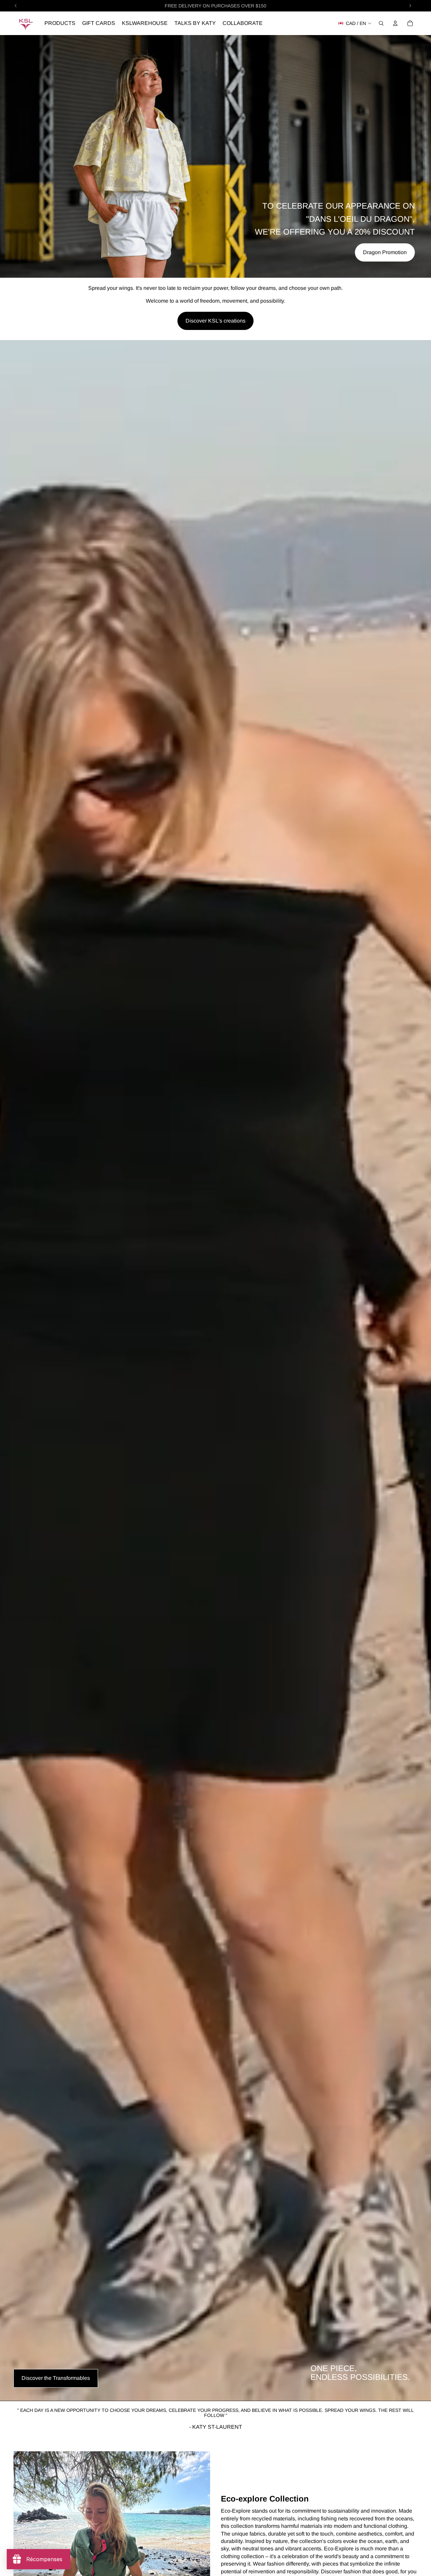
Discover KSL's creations (215, 321)
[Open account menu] (395, 23)
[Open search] (381, 23)
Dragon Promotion (385, 252)
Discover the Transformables (56, 2378)
